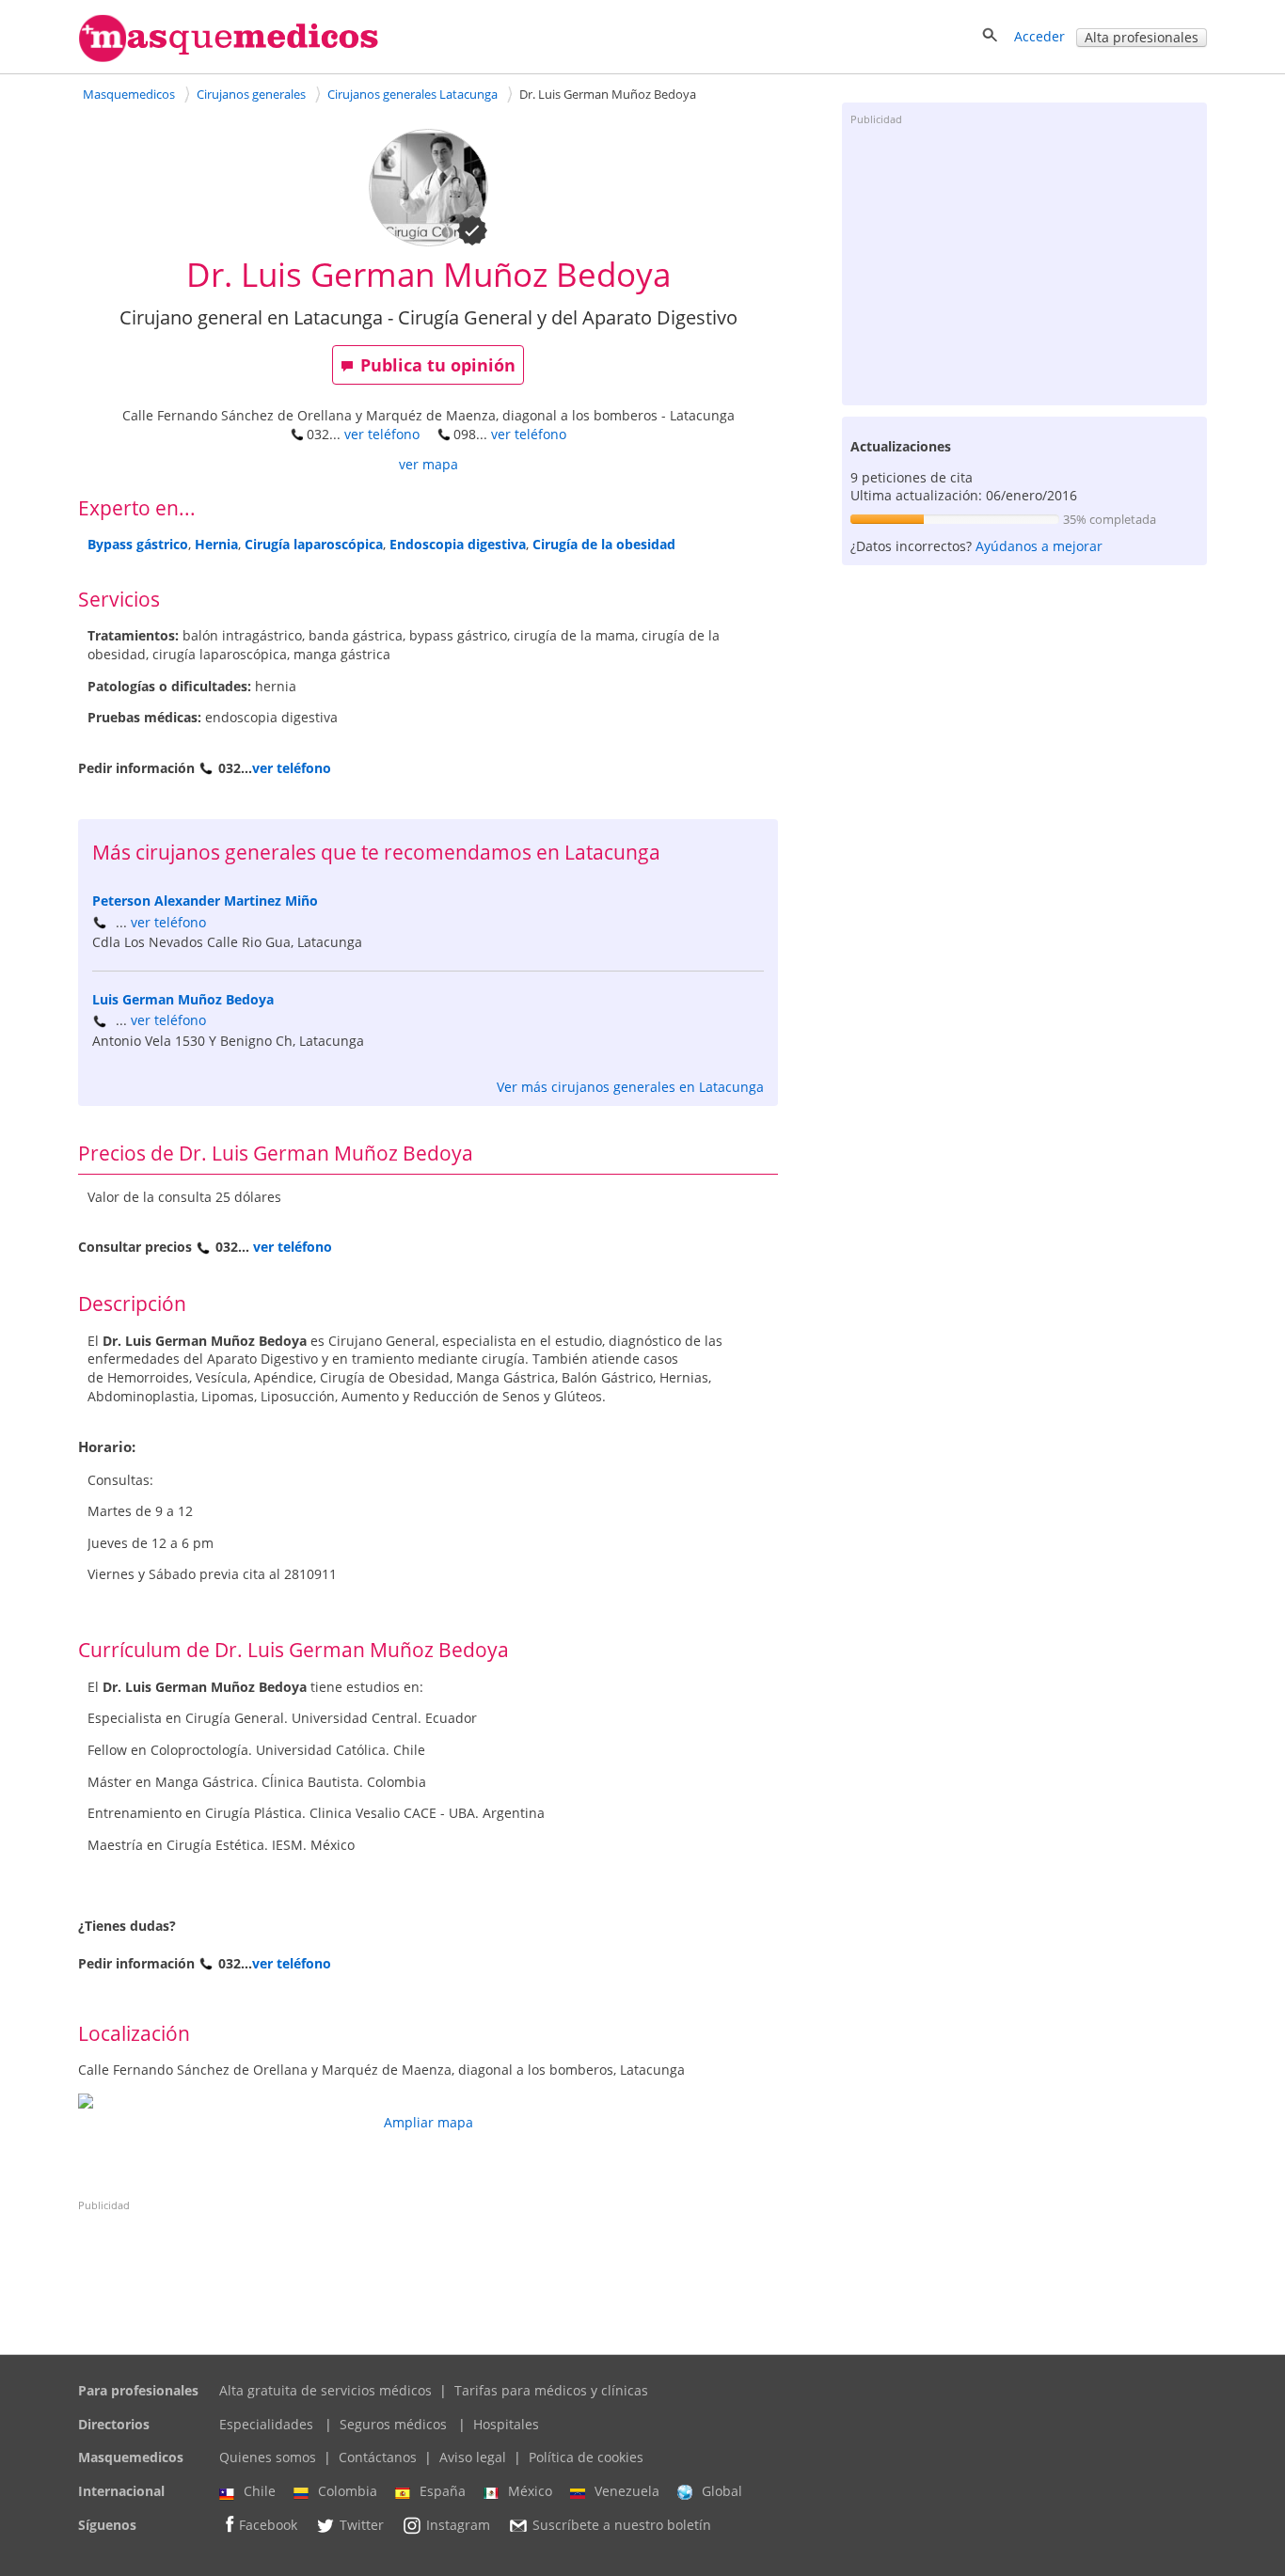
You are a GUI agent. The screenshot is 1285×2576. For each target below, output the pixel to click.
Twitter (362, 2525)
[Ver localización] (428, 2101)
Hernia (216, 544)
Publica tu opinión (438, 365)
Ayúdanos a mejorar (1039, 546)
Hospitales (506, 2424)
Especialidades (266, 2424)
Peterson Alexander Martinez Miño (205, 901)
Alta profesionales (1142, 37)
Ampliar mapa (428, 2122)
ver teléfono (382, 434)
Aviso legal (473, 2457)
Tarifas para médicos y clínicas (551, 2390)
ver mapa (428, 464)
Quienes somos (268, 2457)
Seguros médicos (393, 2424)
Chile (260, 2491)
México (530, 2491)
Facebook (268, 2525)
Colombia (348, 2491)
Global (722, 2491)
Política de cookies (586, 2457)
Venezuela (627, 2491)
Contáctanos (378, 2457)
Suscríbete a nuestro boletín (622, 2525)
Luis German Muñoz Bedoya (183, 999)
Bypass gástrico (138, 544)
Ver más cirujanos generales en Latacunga (630, 1087)
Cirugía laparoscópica (314, 544)
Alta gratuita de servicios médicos (325, 2390)
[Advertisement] (1024, 264)
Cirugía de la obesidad (604, 544)
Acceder (1039, 36)
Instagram (458, 2525)
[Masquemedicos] (229, 58)
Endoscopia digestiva (458, 544)
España (443, 2491)
